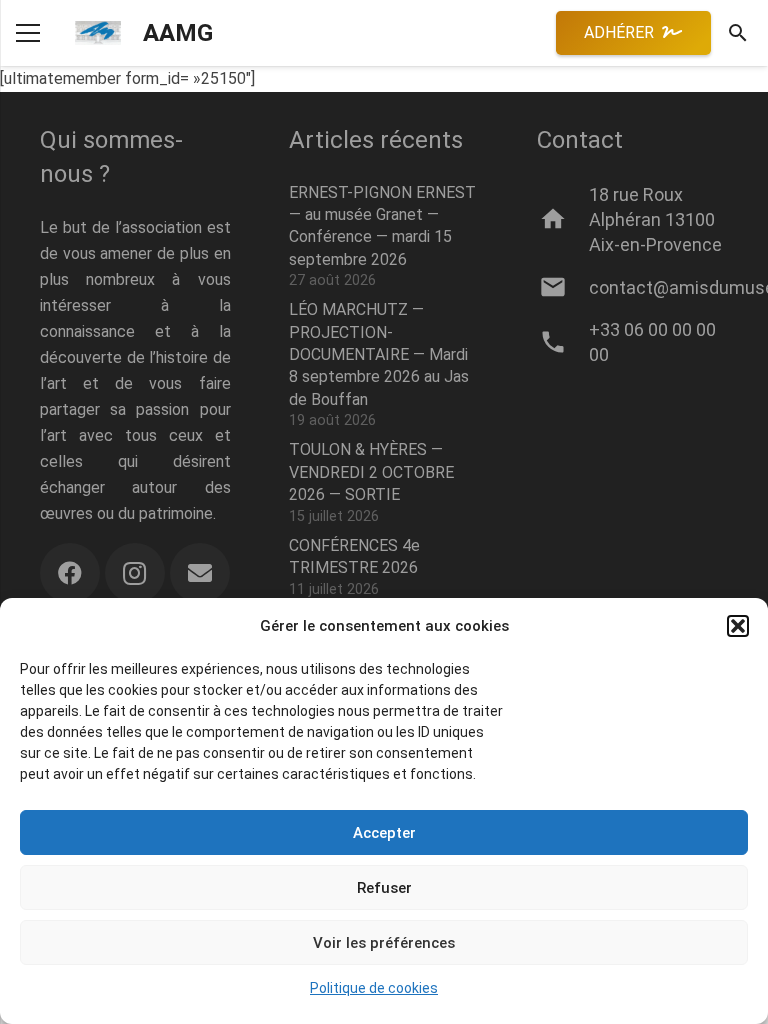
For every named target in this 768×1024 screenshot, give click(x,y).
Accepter (384, 833)
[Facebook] (70, 573)
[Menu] (28, 33)
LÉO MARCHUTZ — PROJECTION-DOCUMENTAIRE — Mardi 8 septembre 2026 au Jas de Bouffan (379, 354)
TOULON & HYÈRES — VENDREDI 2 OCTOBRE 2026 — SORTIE (371, 472)
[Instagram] (135, 573)
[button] (738, 626)
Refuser (384, 888)
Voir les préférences (384, 943)
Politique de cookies (374, 988)
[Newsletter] (200, 573)
